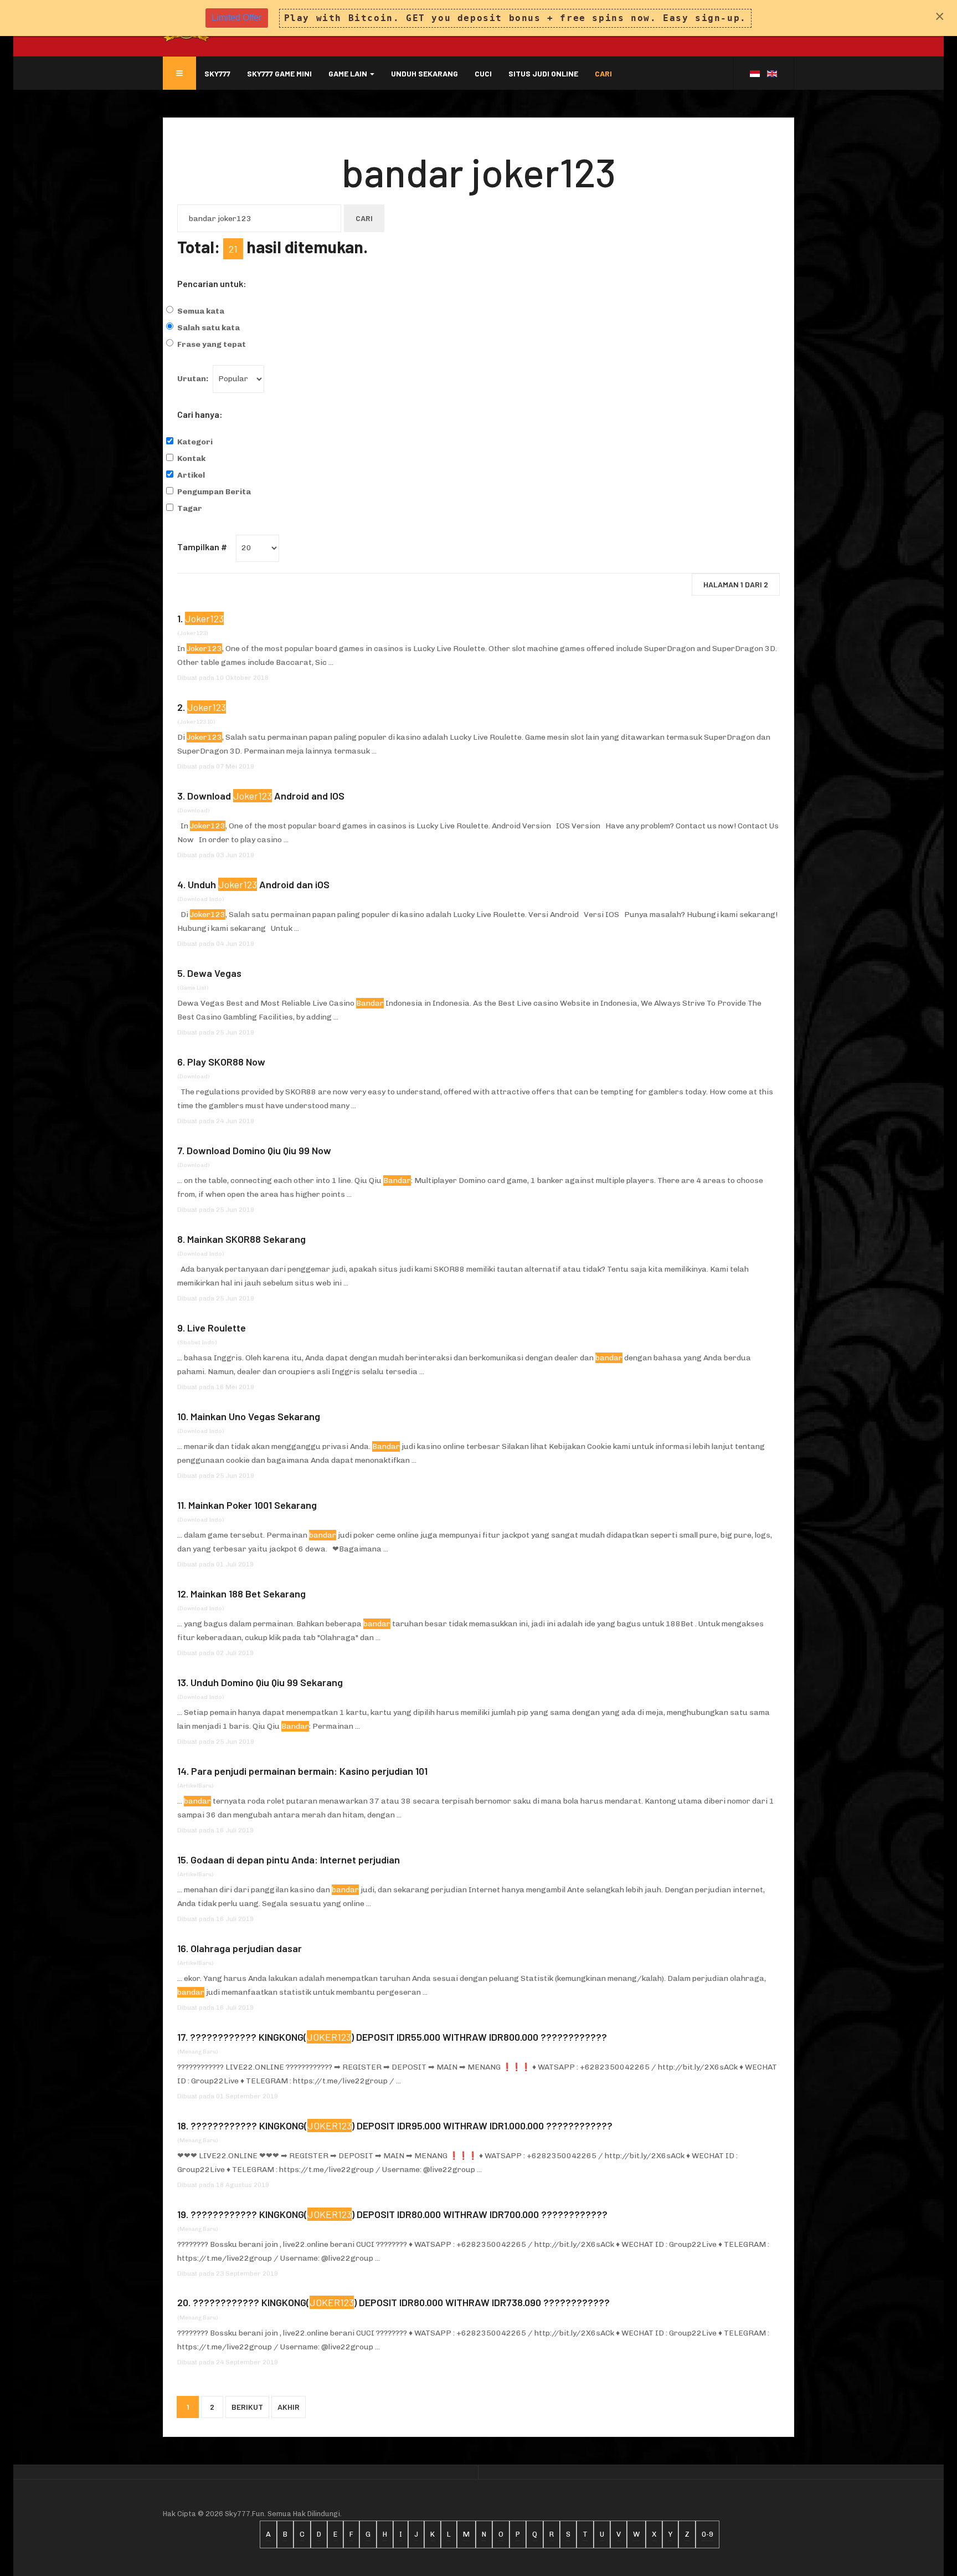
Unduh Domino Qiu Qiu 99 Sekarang (267, 1682)
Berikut (247, 2407)
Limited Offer (236, 17)
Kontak (191, 459)
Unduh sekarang (425, 73)
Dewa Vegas (214, 973)
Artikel (191, 475)
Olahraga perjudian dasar (246, 1948)
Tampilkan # (202, 547)
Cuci (483, 73)
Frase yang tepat (212, 344)
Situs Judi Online (543, 73)
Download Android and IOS (266, 796)
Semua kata (201, 311)
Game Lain (349, 73)
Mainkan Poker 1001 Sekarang (253, 1505)
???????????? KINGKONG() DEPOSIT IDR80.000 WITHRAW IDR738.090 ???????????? (401, 2302)
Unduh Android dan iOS (259, 884)
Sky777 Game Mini (279, 73)
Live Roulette (217, 1328)
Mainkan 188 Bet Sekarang (248, 1594)
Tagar (190, 508)
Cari (603, 73)
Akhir (289, 2407)
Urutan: (193, 379)
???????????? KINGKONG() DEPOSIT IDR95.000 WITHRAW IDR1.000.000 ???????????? (402, 2126)
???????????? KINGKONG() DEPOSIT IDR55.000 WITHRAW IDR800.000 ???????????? (398, 2037)
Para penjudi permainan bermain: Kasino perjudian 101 (309, 1771)
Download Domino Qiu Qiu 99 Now (259, 1150)
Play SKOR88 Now (226, 1062)
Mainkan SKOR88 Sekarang (246, 1239)
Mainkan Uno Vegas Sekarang (255, 1416)
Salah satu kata (209, 328)
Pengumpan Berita (214, 492)
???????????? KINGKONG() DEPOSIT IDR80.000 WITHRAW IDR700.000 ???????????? (399, 2214)
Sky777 (217, 73)
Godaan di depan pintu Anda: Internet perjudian (295, 1860)
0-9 (708, 2534)
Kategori (195, 442)
